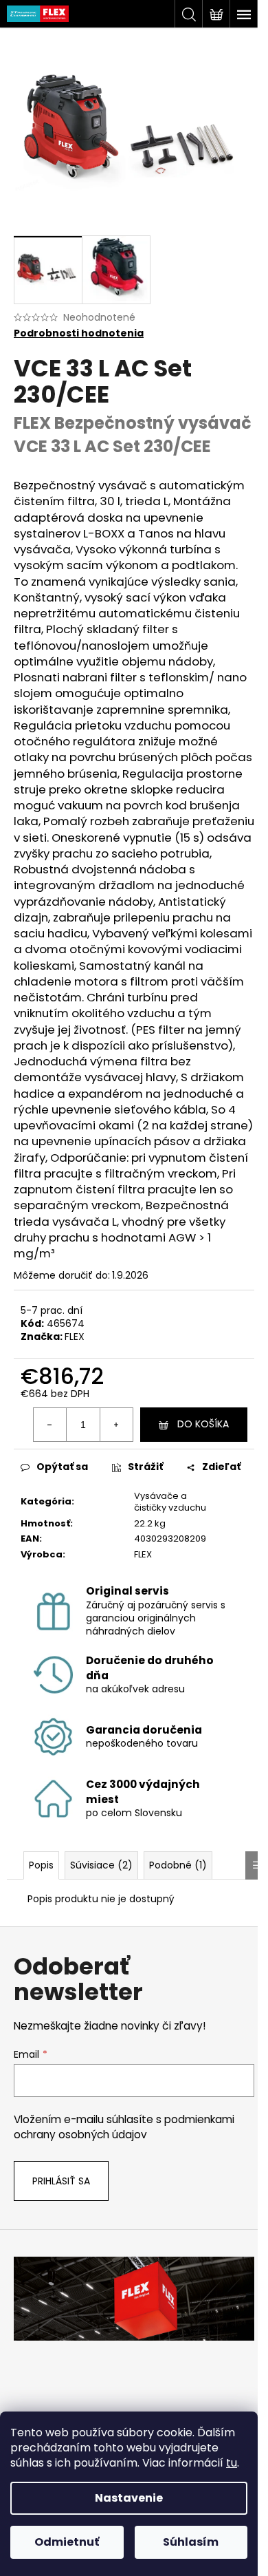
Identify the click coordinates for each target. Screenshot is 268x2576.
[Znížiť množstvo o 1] (50, 1425)
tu (232, 2463)
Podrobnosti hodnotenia (79, 333)
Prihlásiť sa (61, 2181)
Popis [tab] (41, 1865)
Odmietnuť (67, 2542)
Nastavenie (129, 2498)
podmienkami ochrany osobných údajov (124, 2127)
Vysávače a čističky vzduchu (170, 1502)
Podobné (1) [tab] (178, 1865)
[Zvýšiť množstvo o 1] (116, 1425)
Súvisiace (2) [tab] (101, 1865)
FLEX (75, 1337)
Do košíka (203, 1424)
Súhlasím (191, 2542)
